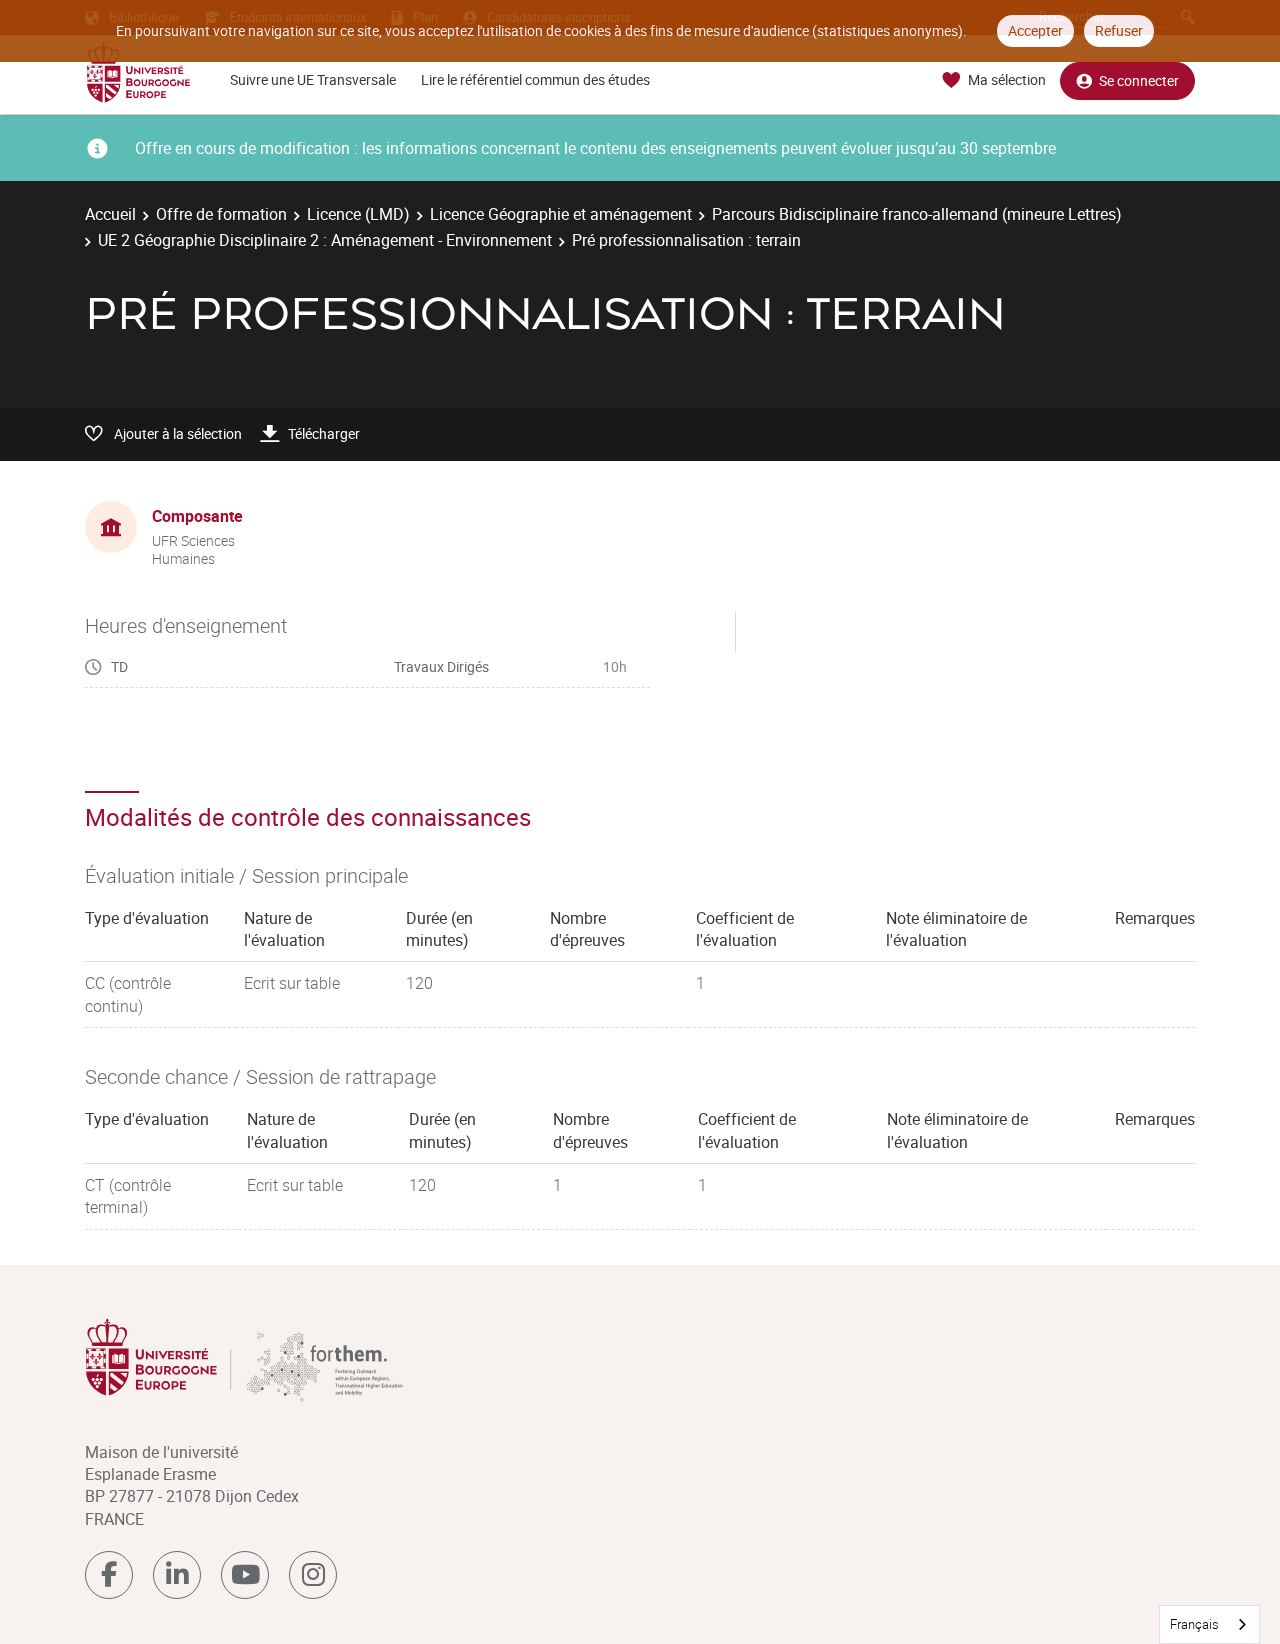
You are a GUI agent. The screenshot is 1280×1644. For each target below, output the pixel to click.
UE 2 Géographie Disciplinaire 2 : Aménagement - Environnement (325, 240)
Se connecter (1139, 80)
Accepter (1035, 30)
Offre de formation (221, 214)
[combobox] (1209, 1624)
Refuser (1119, 30)
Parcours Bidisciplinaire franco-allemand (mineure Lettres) (917, 214)
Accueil (110, 214)
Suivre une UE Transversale (313, 79)
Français (1194, 1624)
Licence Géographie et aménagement (561, 214)
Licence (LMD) (358, 214)
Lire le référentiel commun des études (535, 79)
